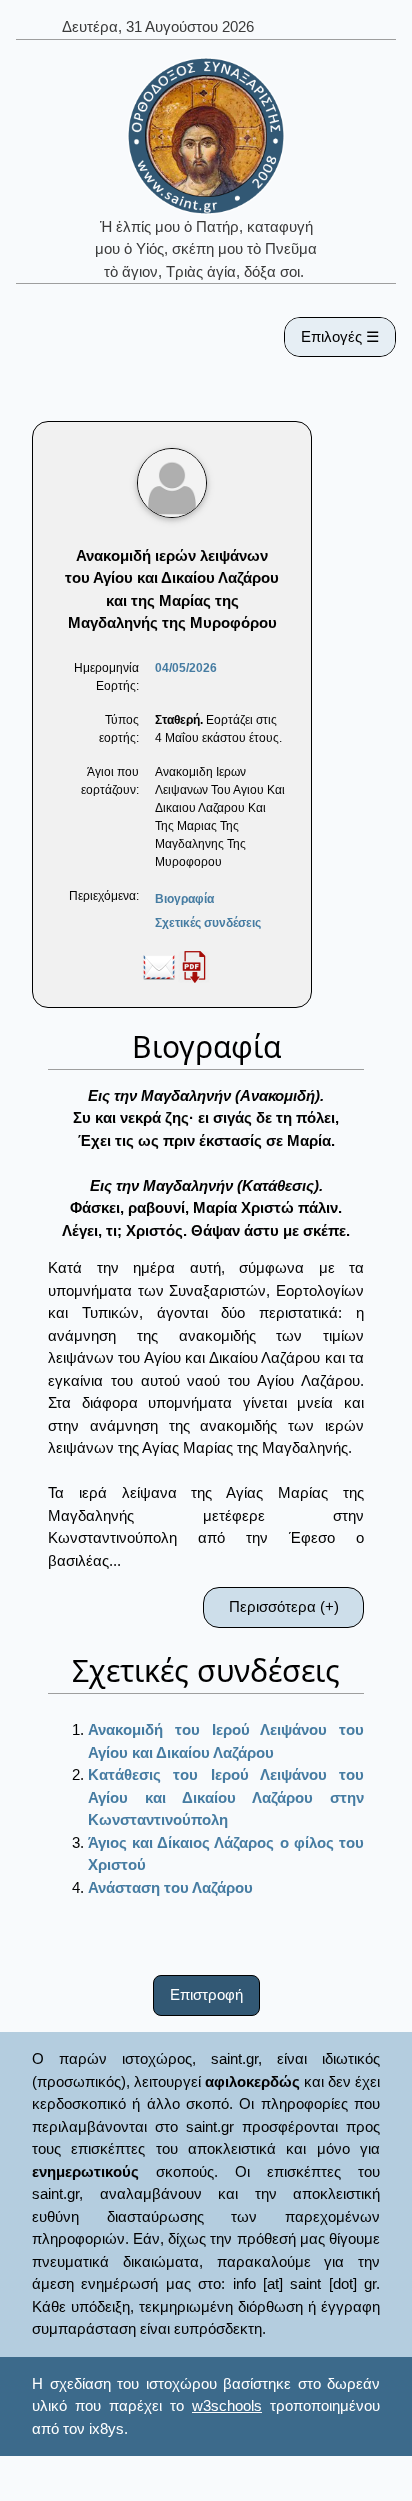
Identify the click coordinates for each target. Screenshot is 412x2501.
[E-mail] (159, 966)
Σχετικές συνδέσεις (208, 923)
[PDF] (194, 966)
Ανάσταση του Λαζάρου (170, 1887)
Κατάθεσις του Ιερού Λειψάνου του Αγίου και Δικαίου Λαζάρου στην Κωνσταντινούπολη (226, 1797)
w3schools (227, 2405)
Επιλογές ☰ (340, 336)
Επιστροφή (206, 1994)
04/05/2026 (186, 668)
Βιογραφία (184, 899)
